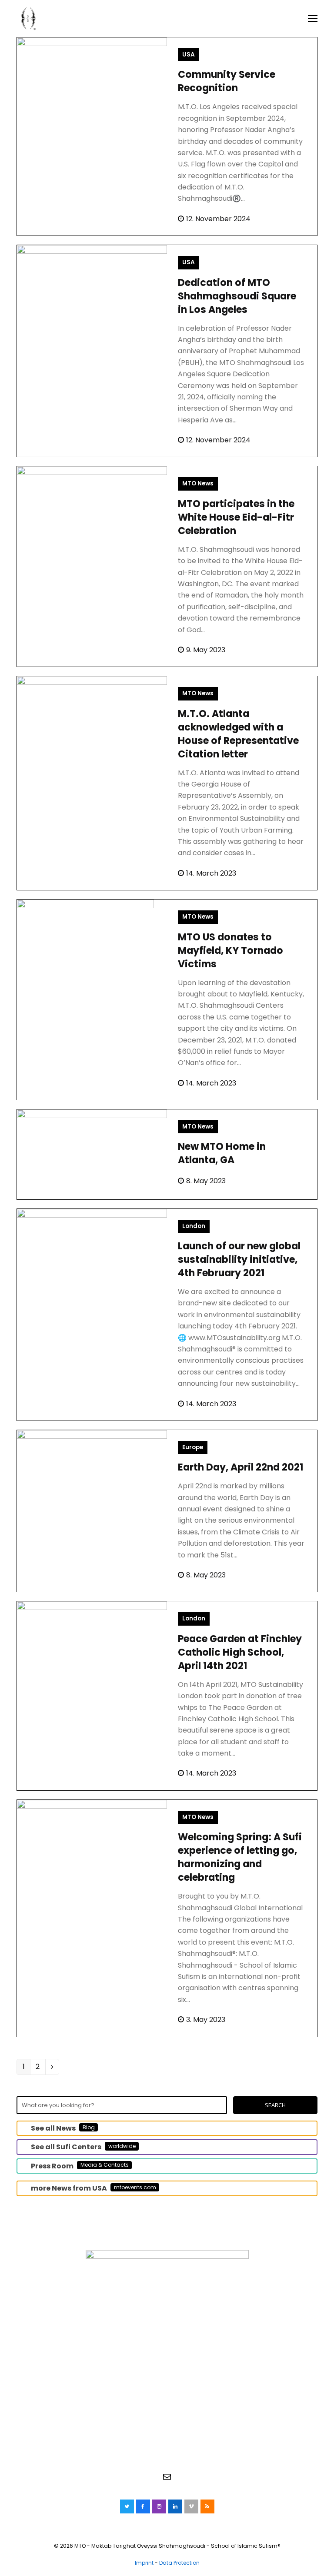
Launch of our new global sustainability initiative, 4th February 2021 (239, 1260)
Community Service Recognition (227, 81)
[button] (313, 19)
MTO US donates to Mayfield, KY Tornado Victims (230, 951)
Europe (193, 1447)
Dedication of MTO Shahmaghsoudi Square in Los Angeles (237, 296)
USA (189, 55)
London (194, 1226)
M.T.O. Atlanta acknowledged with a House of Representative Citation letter (238, 734)
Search (275, 2105)
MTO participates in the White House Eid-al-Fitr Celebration (236, 517)
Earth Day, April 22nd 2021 (240, 1467)
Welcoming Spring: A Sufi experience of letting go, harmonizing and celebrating (240, 1857)
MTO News (198, 483)
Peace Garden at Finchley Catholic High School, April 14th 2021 (240, 1652)
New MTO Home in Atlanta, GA (222, 1153)
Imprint (144, 2563)
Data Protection (179, 2563)
